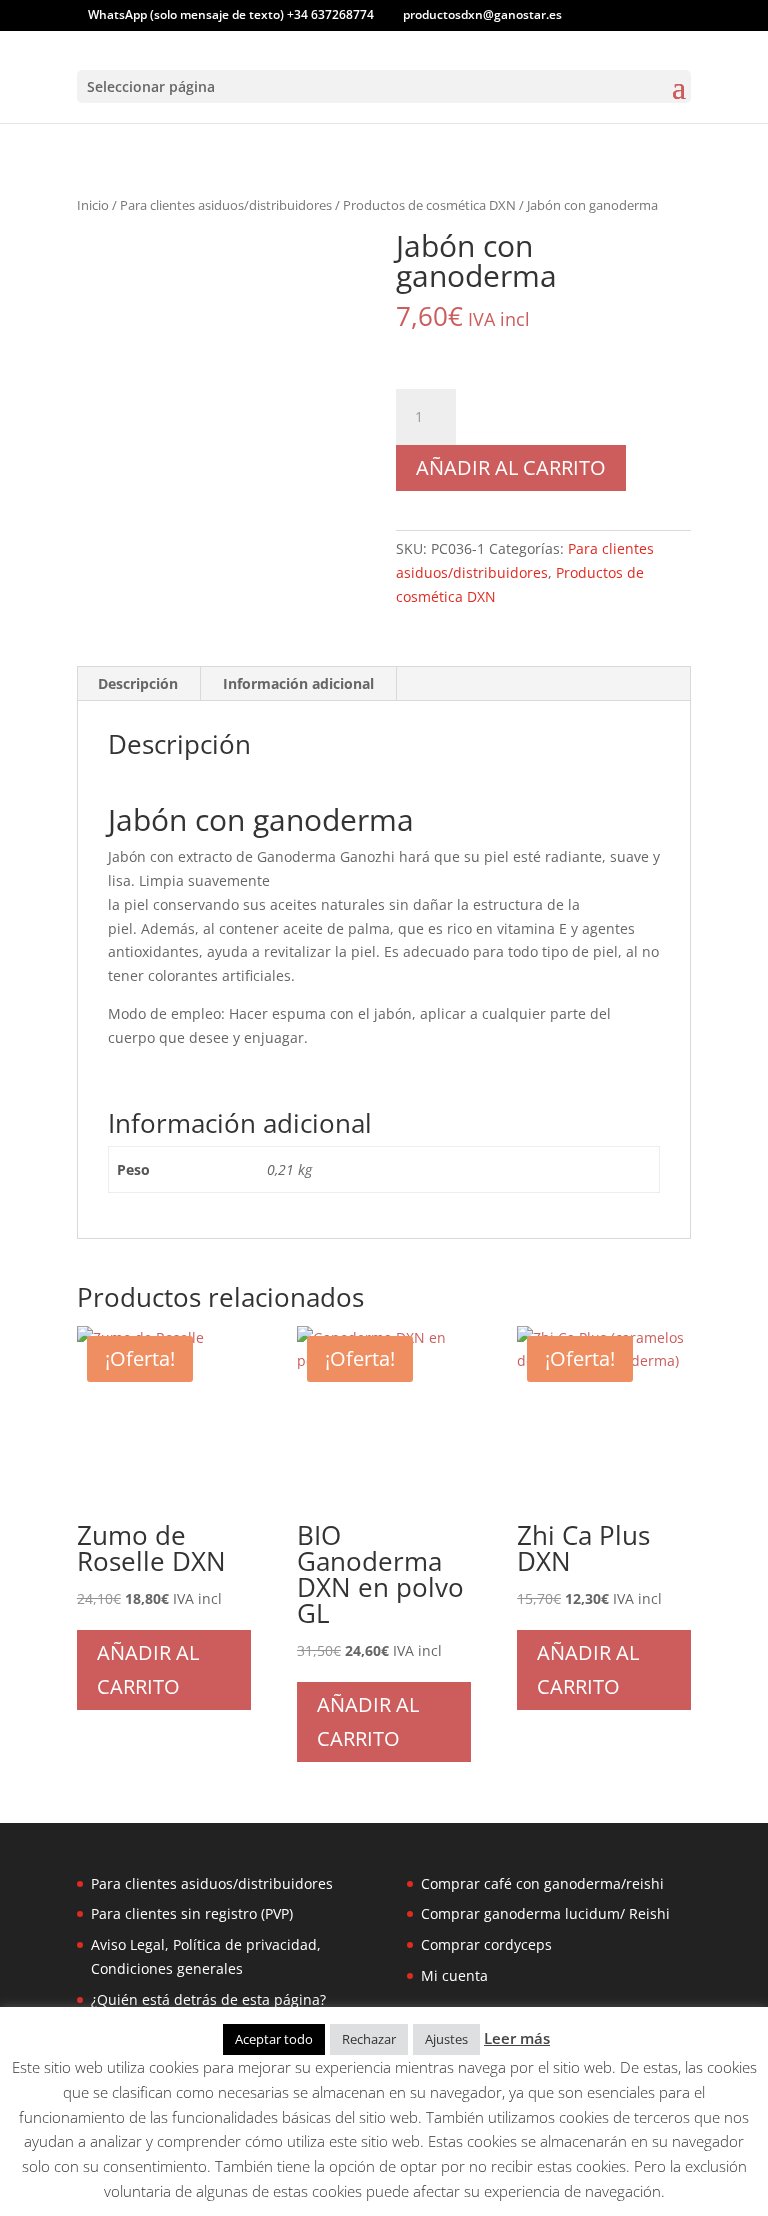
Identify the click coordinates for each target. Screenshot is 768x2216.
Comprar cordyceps (486, 1944)
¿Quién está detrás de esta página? (208, 1999)
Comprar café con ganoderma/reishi (542, 1883)
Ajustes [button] (446, 2039)
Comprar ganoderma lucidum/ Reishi (545, 1913)
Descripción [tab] (138, 683)
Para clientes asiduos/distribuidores (226, 205)
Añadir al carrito (511, 467)
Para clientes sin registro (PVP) (192, 1913)
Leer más (517, 2038)
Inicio (93, 205)
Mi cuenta (454, 1975)
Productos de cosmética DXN (429, 205)
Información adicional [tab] (298, 683)
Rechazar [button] (369, 2039)
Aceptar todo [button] (274, 2039)
